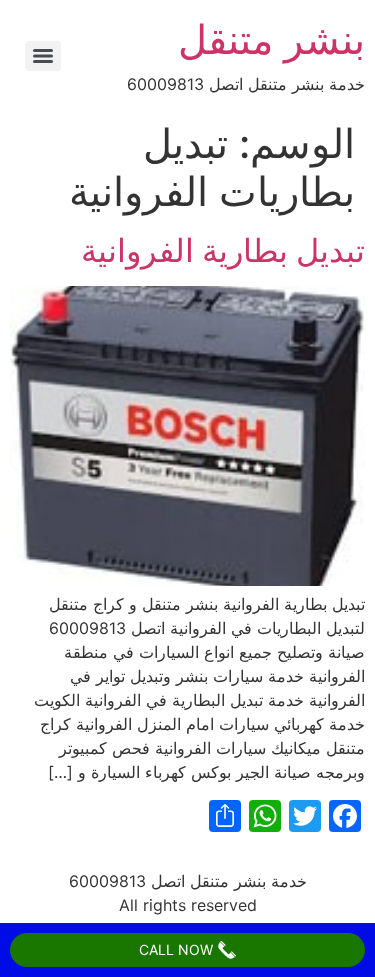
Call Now (178, 949)
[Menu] (43, 56)
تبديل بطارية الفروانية (223, 250)
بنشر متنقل (271, 39)
